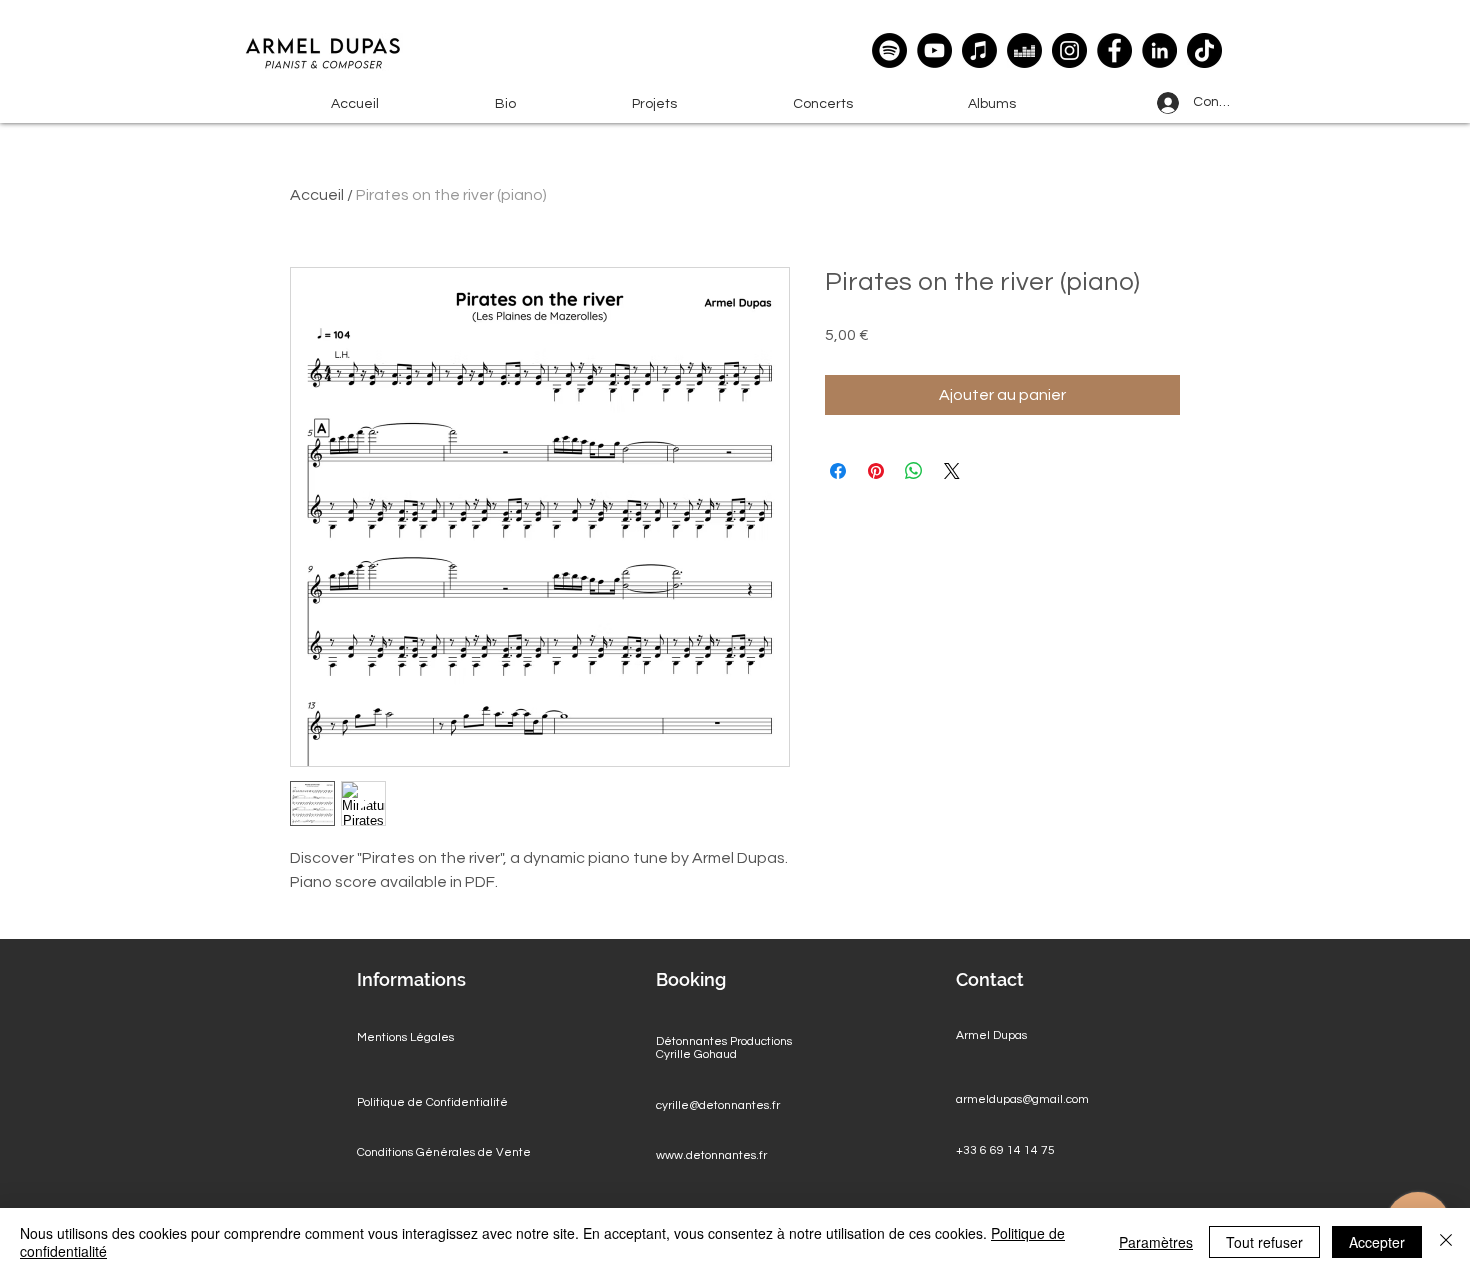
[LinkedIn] (1159, 50)
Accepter (1377, 1242)
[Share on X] (952, 471)
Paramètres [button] (1156, 1242)
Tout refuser (1264, 1242)
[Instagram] (1069, 50)
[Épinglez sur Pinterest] (876, 471)
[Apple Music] (979, 50)
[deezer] (1024, 50)
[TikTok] (1204, 50)
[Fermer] (1446, 1242)
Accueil (317, 195)
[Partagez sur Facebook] (838, 471)
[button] (654, 104)
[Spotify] (889, 50)
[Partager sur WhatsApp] (914, 471)
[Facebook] (1114, 50)
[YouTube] (934, 50)
